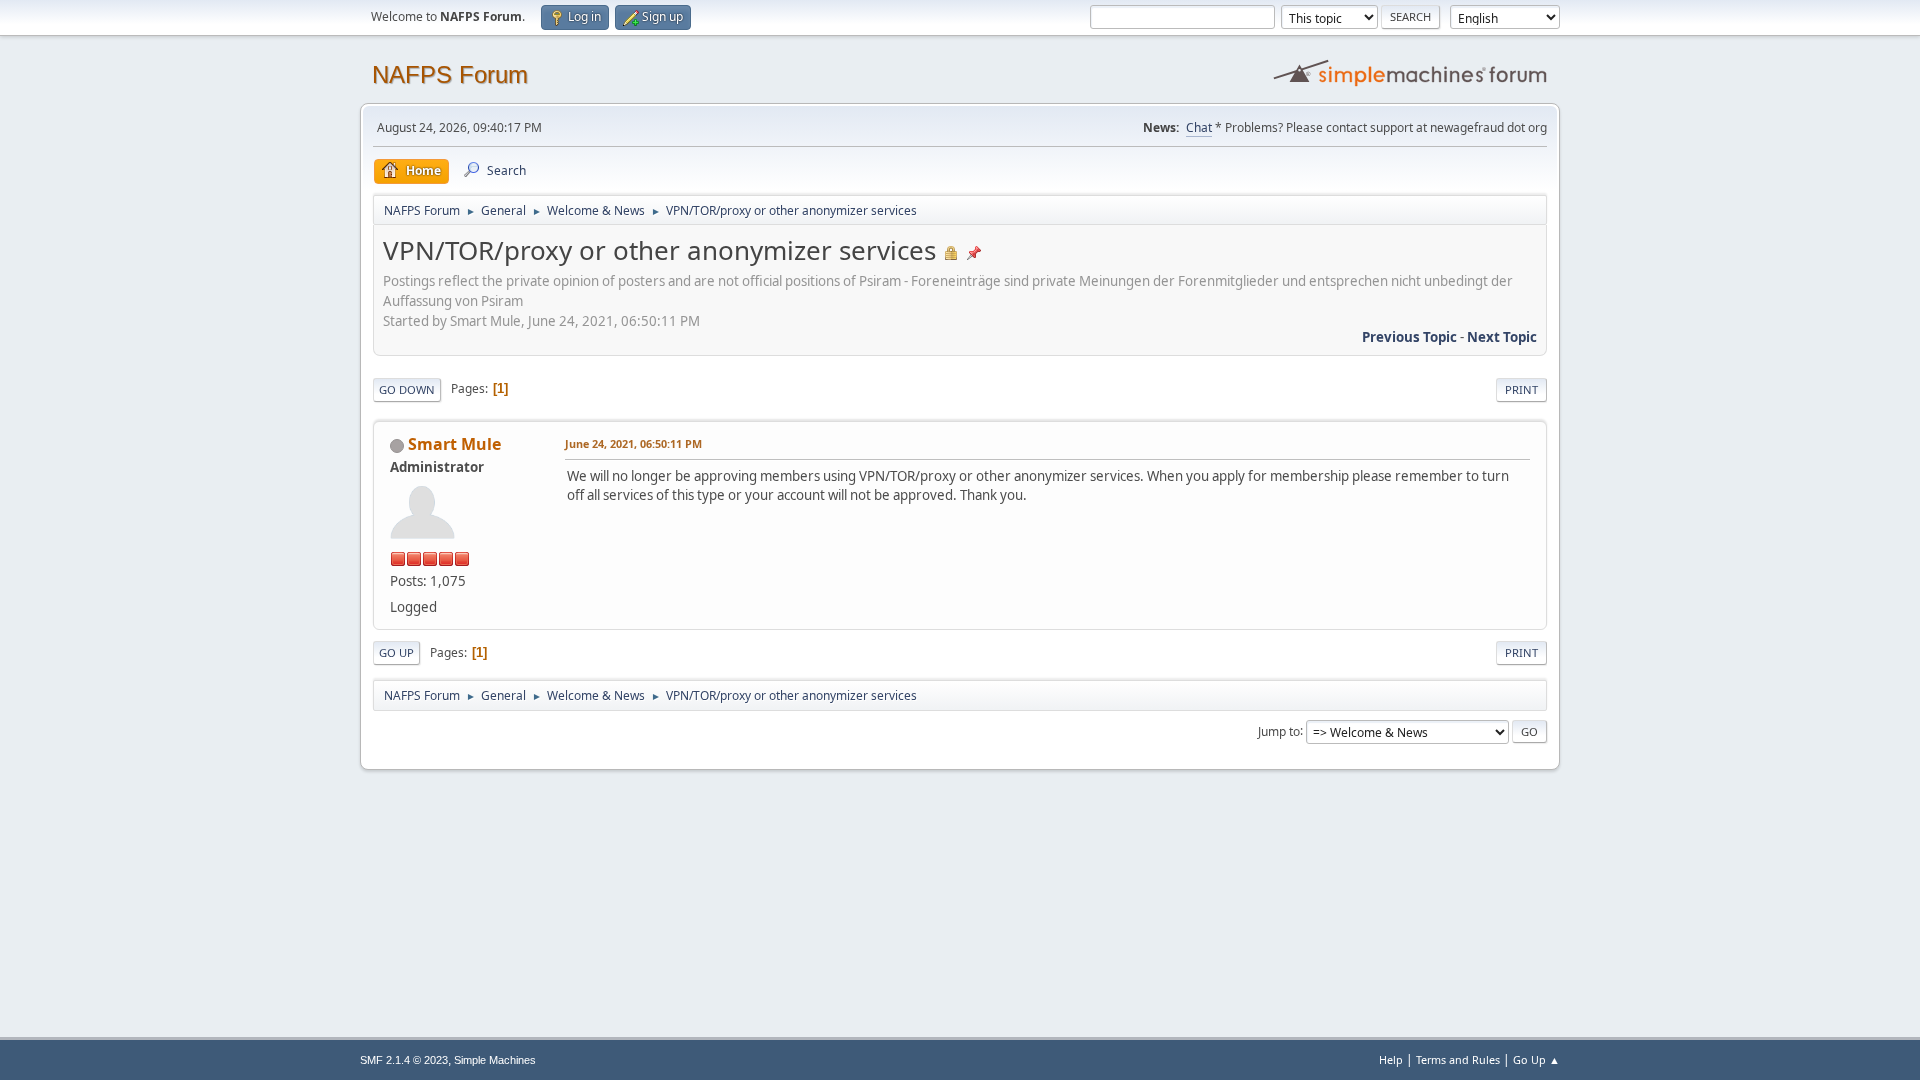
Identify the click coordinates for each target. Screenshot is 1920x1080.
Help (1391, 1059)
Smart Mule (454, 444)
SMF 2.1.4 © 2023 (404, 1060)
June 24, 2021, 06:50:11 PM (633, 443)
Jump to (1279, 730)
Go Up (396, 652)
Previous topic (1409, 337)
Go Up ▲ (1536, 1059)
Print (1521, 389)
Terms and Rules (1458, 1059)
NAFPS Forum (450, 74)
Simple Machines (495, 1060)
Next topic (1502, 337)
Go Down (407, 389)
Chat (1199, 127)
